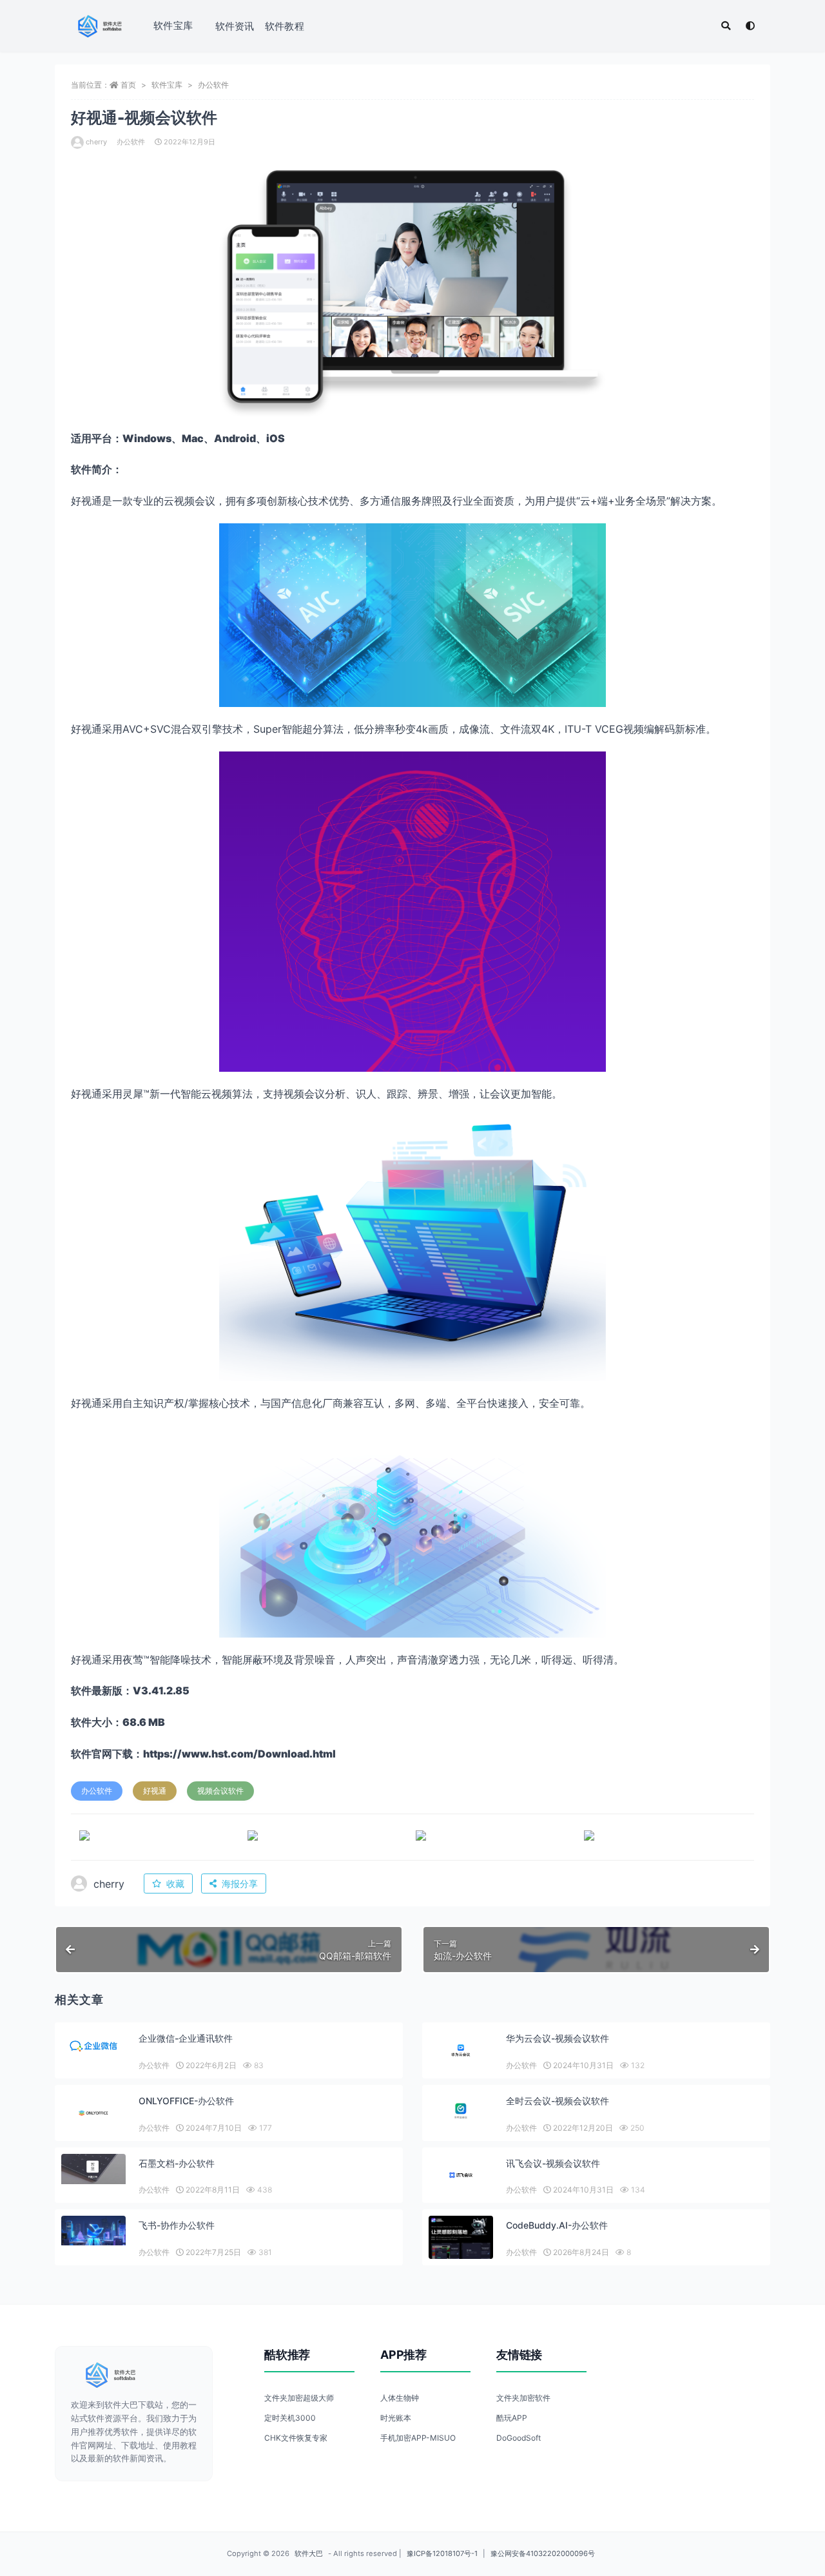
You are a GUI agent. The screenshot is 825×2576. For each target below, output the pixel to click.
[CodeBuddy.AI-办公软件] (461, 2244)
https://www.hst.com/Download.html (239, 1754)
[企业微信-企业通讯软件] (93, 2046)
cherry (96, 142)
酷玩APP (512, 2418)
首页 (128, 85)
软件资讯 (235, 26)
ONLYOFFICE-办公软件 (186, 2101)
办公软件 (213, 85)
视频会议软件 (220, 1791)
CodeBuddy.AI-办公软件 (557, 2225)
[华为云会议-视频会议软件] (461, 2050)
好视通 (155, 1791)
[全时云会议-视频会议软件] (461, 2112)
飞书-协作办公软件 (177, 2225)
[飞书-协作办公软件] (93, 2230)
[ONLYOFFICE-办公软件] (93, 2113)
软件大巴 (309, 2553)
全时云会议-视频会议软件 (558, 2101)
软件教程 (285, 26)
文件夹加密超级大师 (299, 2398)
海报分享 (240, 1884)
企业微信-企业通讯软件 (186, 2038)
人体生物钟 (400, 2398)
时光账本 (396, 2418)
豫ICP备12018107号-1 (442, 2553)
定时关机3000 (290, 2418)
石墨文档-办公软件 (177, 2163)
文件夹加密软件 (523, 2398)
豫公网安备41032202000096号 (543, 2553)
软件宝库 (173, 25)
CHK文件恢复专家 (296, 2438)
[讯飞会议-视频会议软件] (461, 2175)
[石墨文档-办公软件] (93, 2169)
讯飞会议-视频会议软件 (553, 2163)
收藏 (175, 1884)
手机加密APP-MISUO (418, 2438)
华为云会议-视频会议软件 (558, 2038)
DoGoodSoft (519, 2438)
